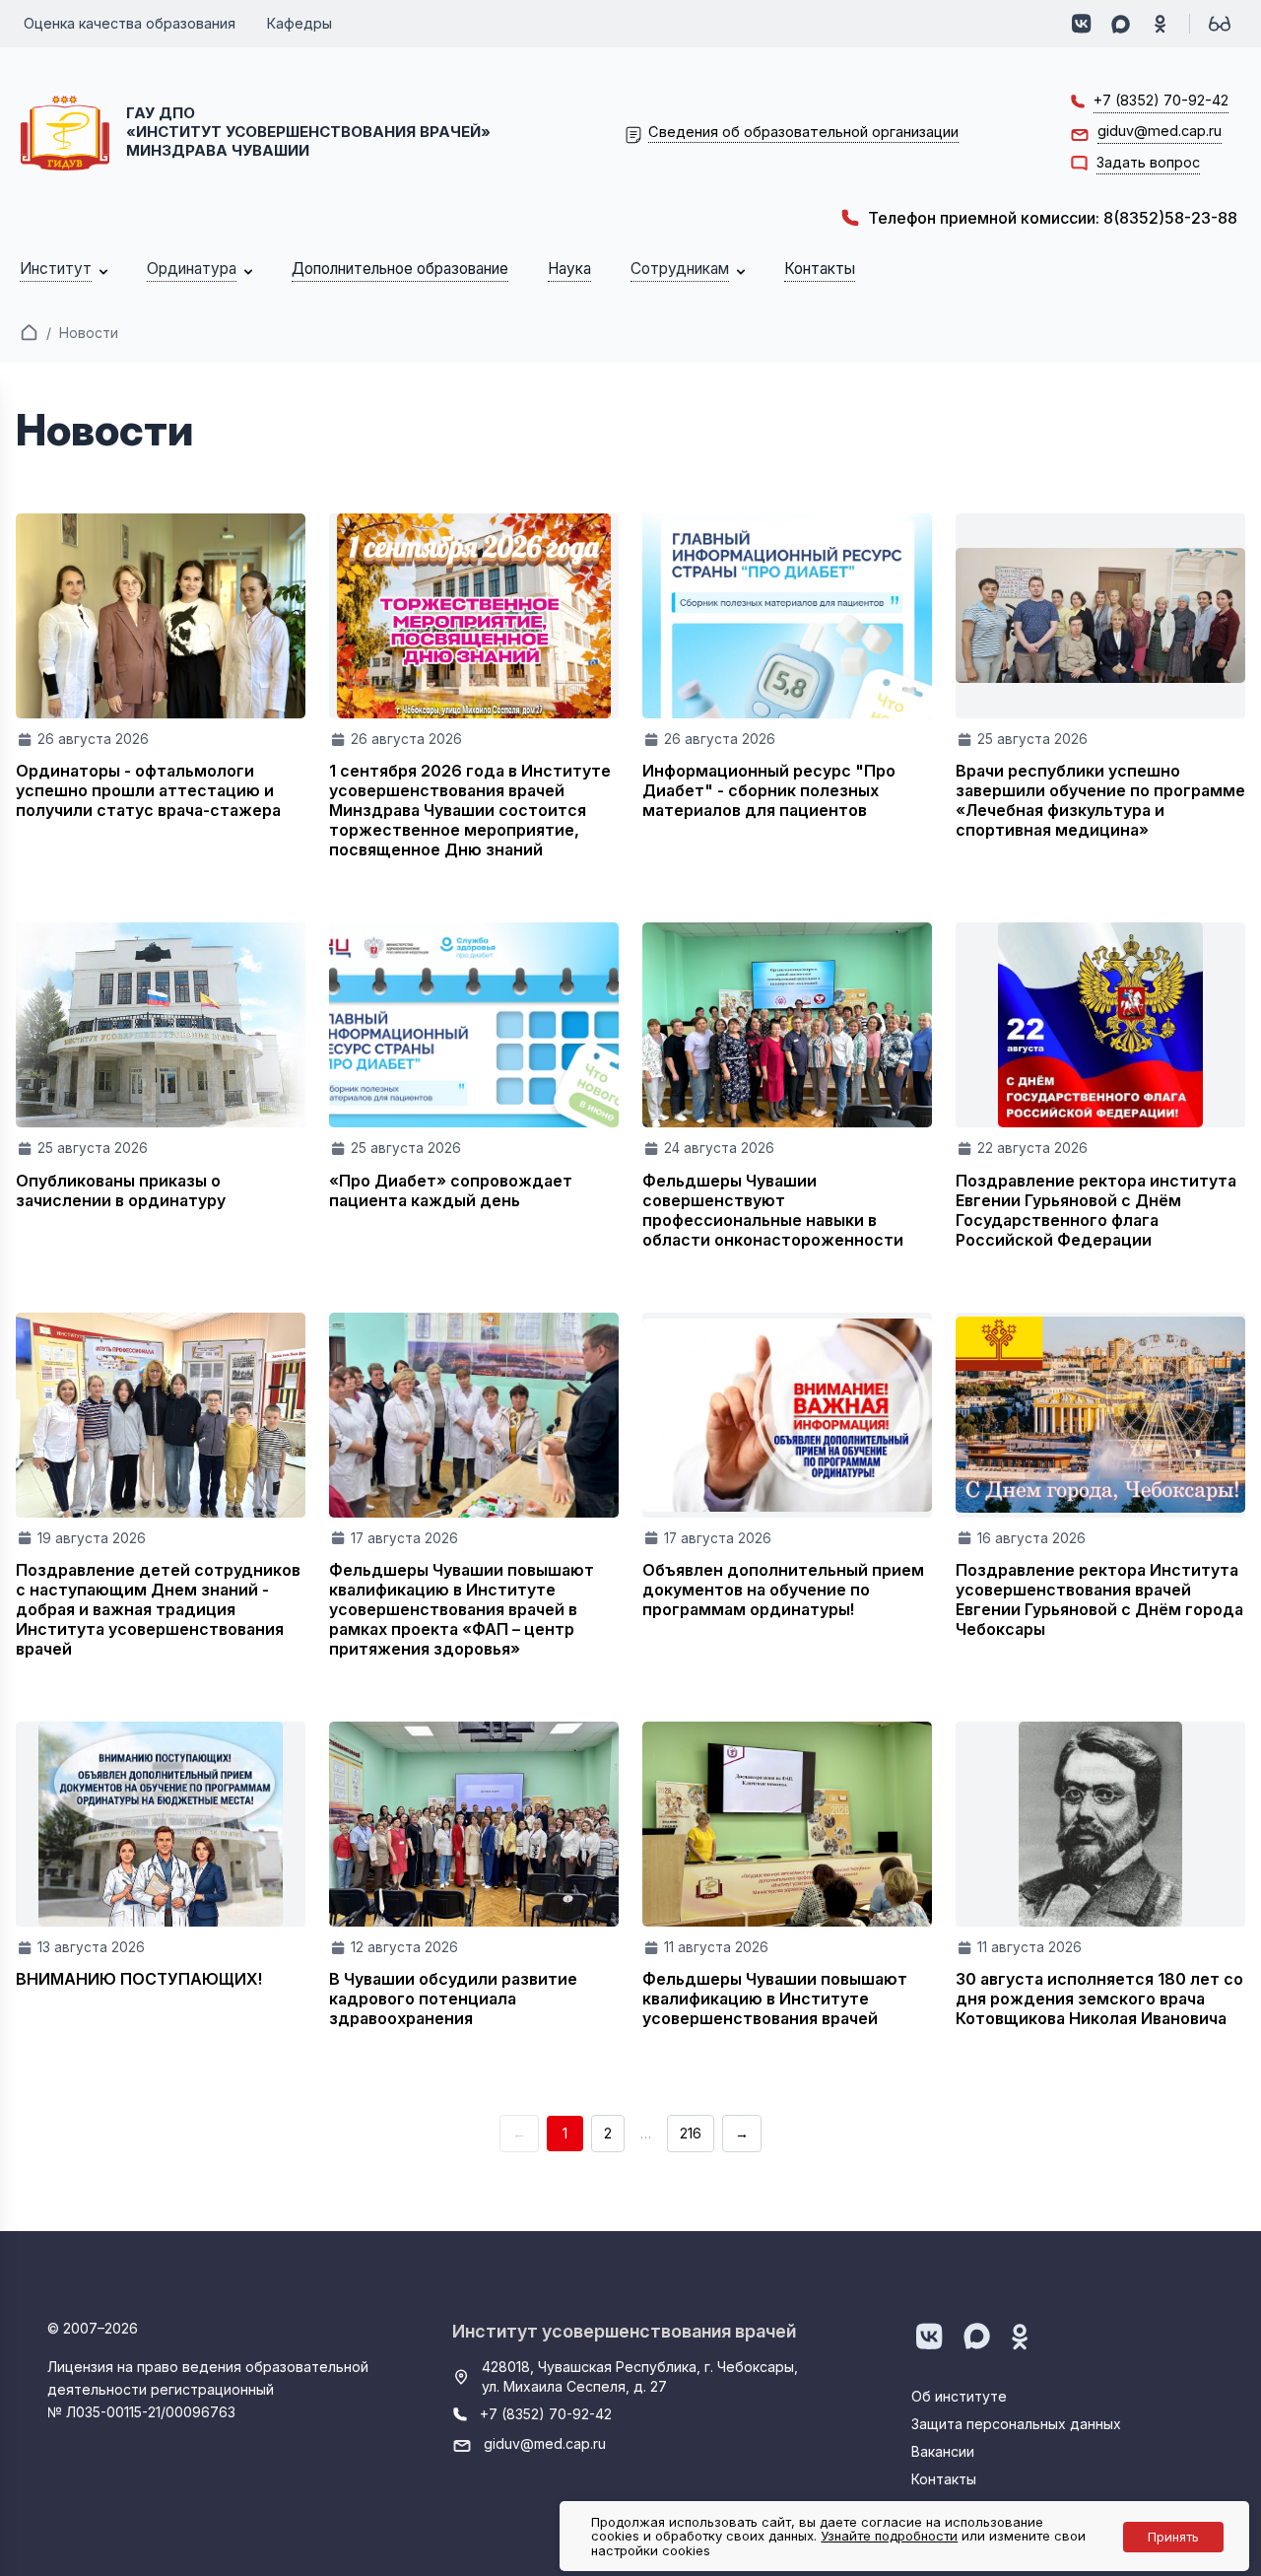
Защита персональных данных (1016, 2424)
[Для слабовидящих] (1220, 24)
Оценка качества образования (130, 23)
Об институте (959, 2396)
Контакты (944, 2479)
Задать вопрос (1148, 162)
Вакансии (943, 2451)
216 (691, 2133)
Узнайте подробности (889, 2536)
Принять (1173, 2537)
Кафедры (299, 23)
